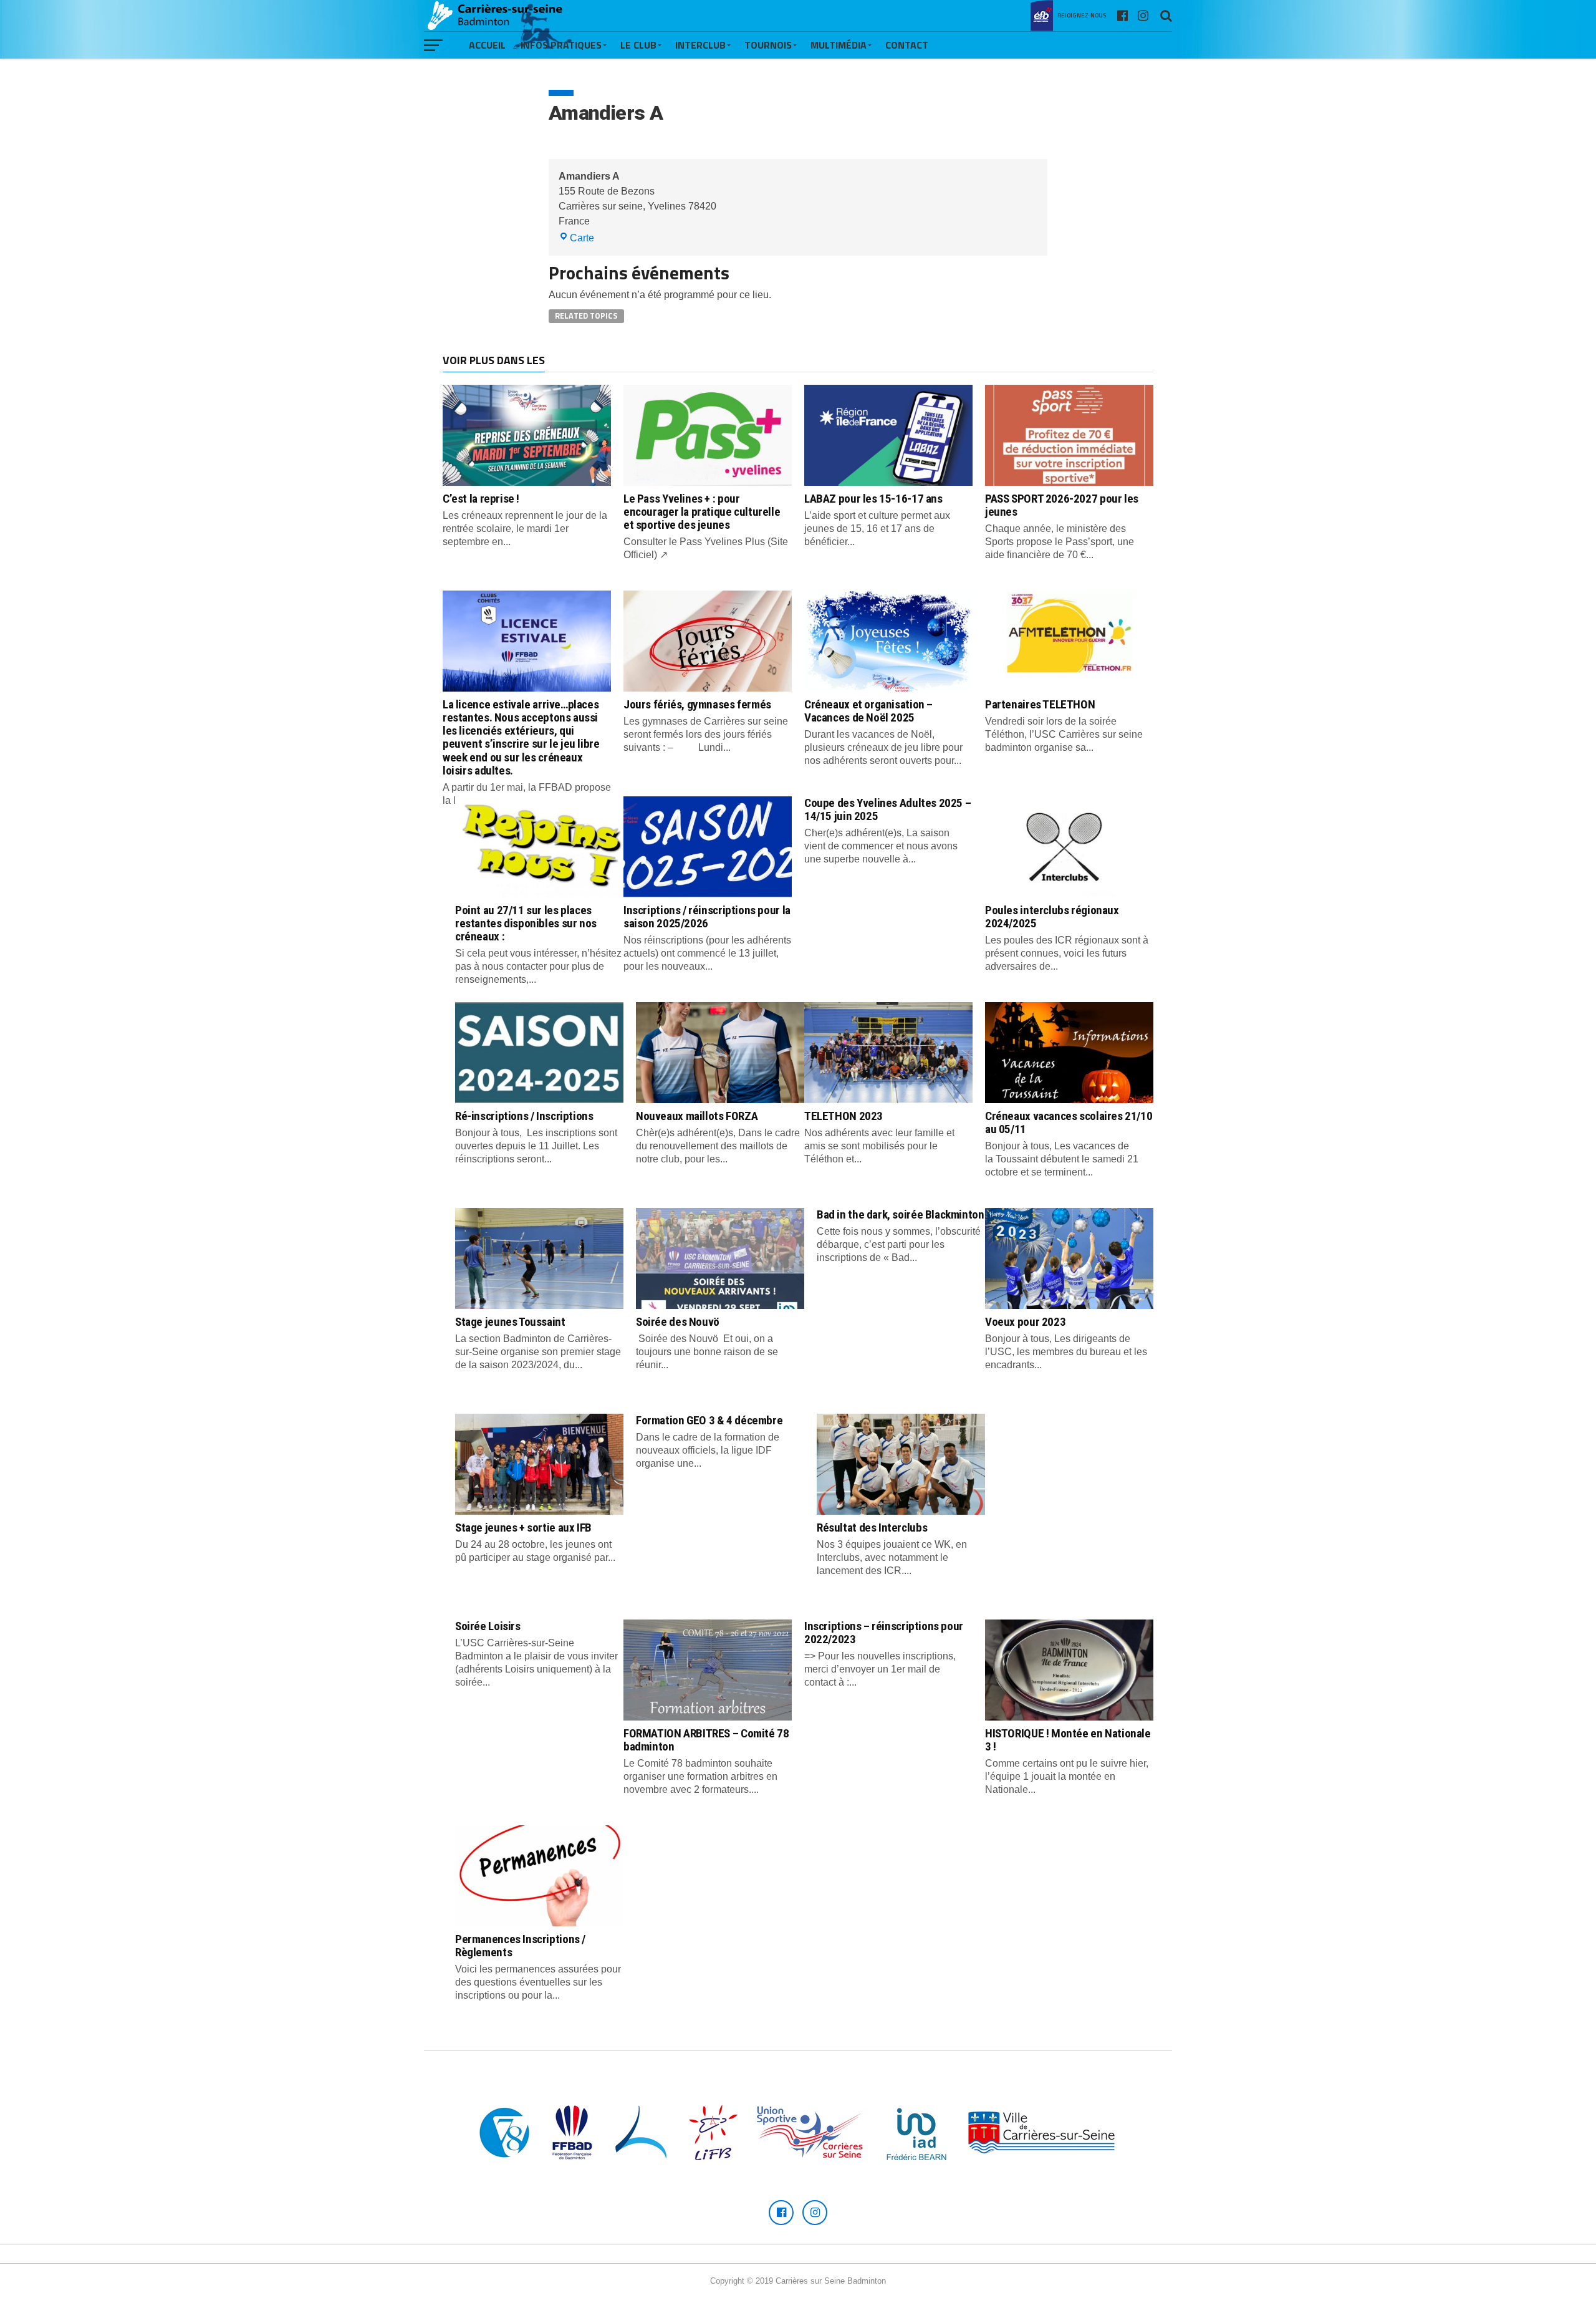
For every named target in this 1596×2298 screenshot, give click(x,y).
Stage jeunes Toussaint (510, 1322)
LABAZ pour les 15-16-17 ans (873, 499)
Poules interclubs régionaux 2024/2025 (1052, 917)
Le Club (638, 45)
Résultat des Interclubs (872, 1528)
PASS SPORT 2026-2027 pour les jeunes (1062, 505)
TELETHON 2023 (844, 1116)
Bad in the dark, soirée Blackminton (901, 1214)
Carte (582, 238)
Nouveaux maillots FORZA (697, 1116)
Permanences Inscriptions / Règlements (520, 1946)
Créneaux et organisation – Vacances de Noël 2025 (868, 711)
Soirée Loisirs (488, 1626)
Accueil (487, 45)
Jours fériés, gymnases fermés (697, 704)
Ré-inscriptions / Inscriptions (524, 1116)
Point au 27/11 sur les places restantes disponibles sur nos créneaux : (526, 923)
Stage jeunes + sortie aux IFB (523, 1528)
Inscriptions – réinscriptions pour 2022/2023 (884, 1633)
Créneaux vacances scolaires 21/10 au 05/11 (1069, 1122)
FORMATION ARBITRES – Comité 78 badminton (706, 1740)
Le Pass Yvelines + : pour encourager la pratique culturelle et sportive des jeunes (702, 512)
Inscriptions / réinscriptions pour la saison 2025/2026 (707, 917)
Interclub (700, 45)
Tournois (768, 45)
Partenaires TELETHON (1040, 704)
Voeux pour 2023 (1025, 1322)
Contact (907, 45)
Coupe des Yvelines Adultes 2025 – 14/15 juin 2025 (887, 809)
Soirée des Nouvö (678, 1322)
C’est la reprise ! (481, 499)
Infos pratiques (561, 45)
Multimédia (839, 45)
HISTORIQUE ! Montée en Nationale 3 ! (1068, 1740)
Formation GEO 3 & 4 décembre (709, 1420)
